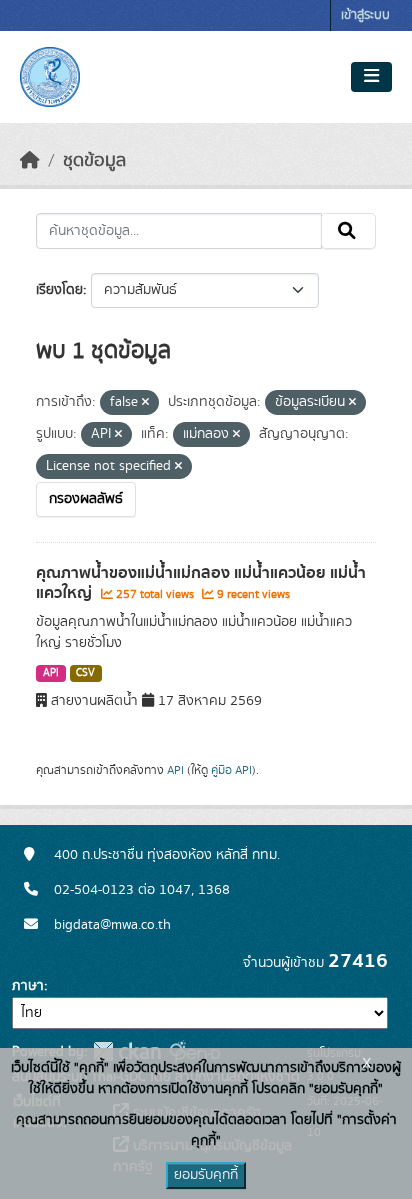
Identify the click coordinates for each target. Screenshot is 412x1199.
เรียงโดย (59, 290)
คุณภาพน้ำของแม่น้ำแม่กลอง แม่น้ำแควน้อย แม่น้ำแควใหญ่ (201, 583)
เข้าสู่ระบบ (365, 15)
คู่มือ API (231, 770)
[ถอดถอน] (145, 403)
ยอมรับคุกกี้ (206, 1175)
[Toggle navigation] (371, 77)
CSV (85, 673)
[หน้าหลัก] (30, 161)
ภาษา (28, 986)
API (51, 673)
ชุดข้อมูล (94, 161)
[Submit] (348, 231)
